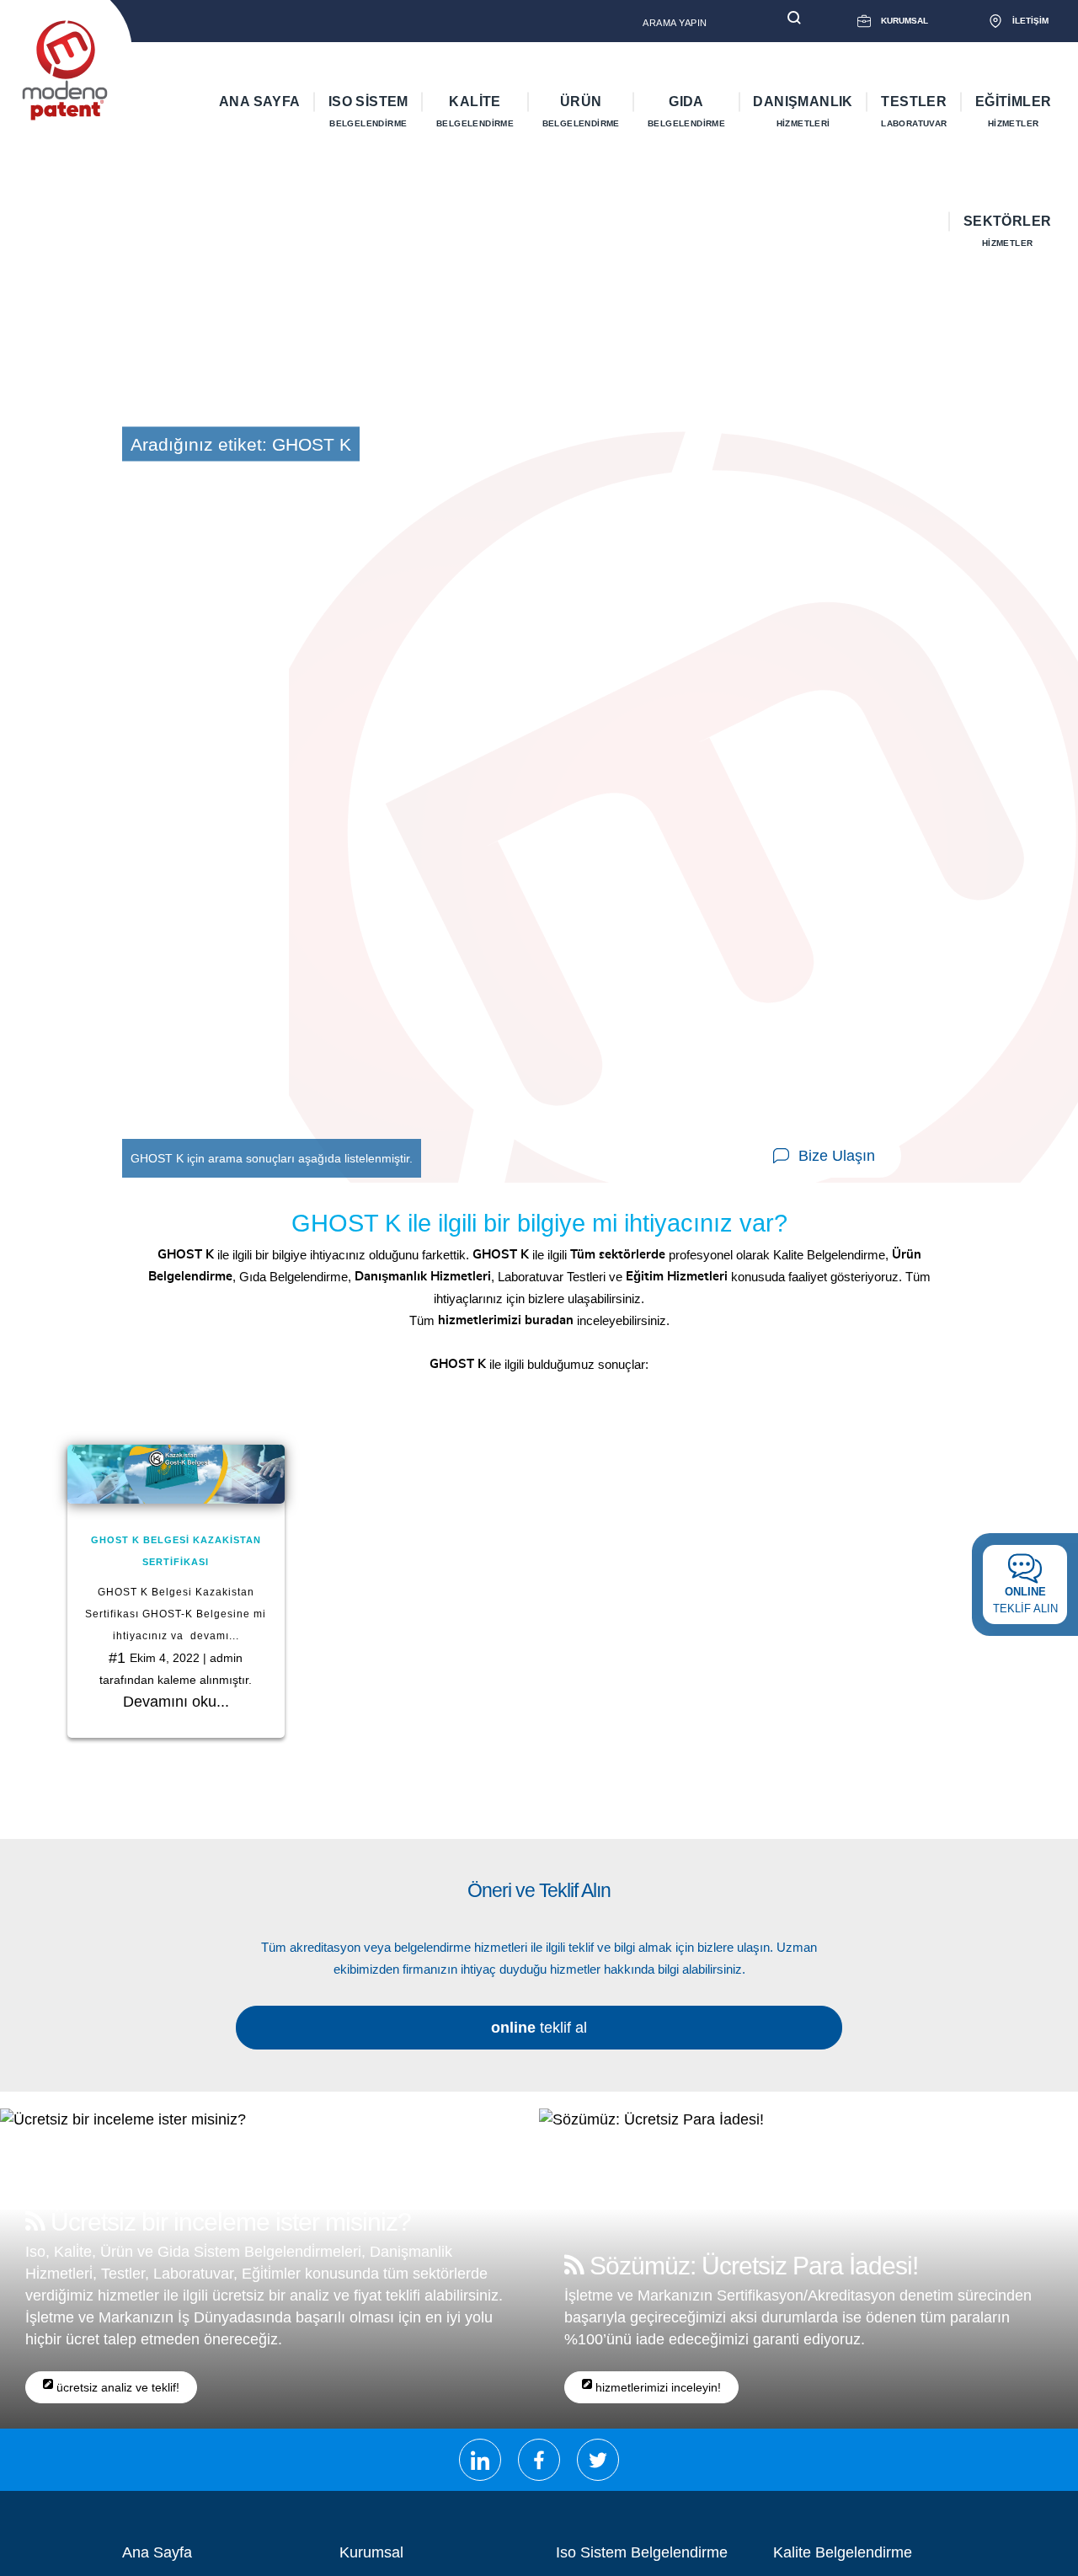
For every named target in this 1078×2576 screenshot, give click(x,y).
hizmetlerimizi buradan (506, 1320)
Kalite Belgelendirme (829, 1255)
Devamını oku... (176, 1702)
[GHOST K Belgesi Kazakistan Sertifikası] (176, 1474)
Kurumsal (371, 2552)
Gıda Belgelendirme (294, 1277)
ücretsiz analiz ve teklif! (116, 2387)
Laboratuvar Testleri (552, 1277)
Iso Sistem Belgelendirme (642, 2552)
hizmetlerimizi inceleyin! (656, 2387)
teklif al (539, 2028)
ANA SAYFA (260, 102)
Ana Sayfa (157, 2552)
